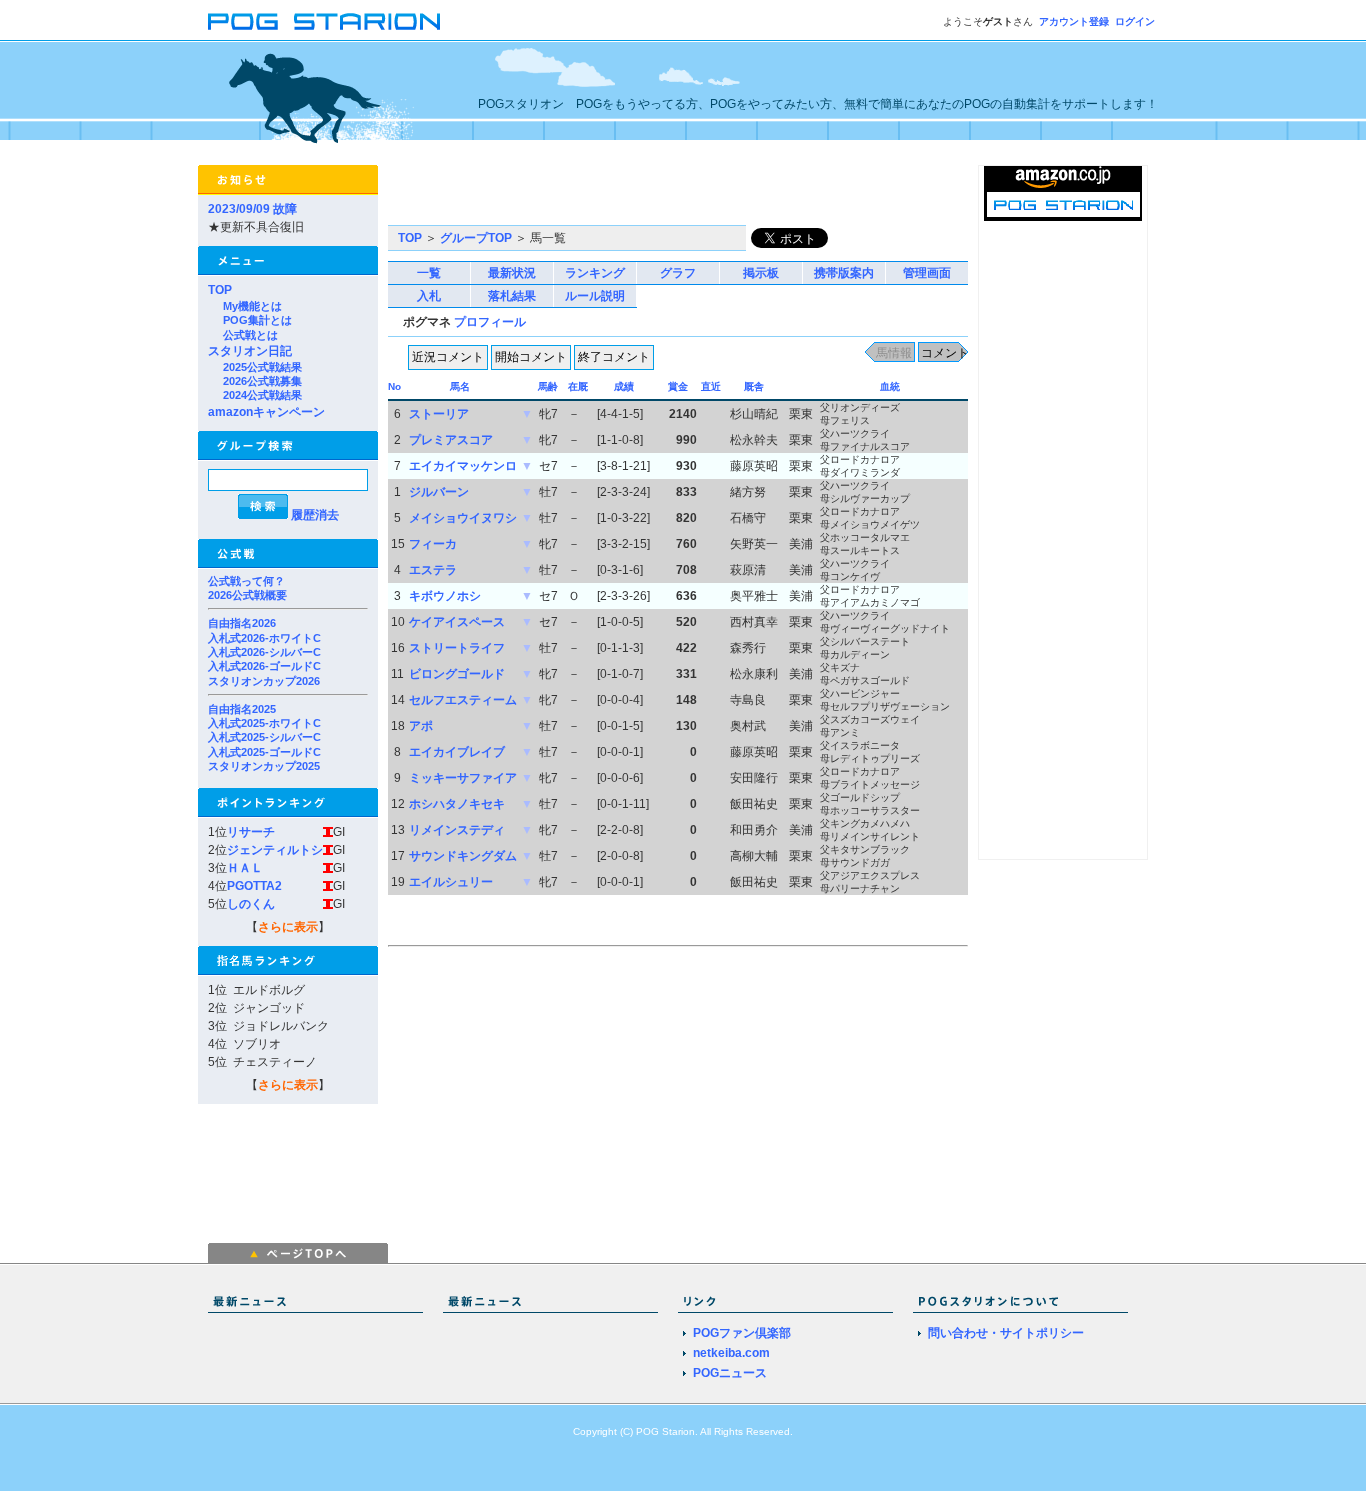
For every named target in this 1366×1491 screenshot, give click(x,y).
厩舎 (754, 386)
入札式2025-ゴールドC (264, 752)
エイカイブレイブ (457, 752)
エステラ (433, 570)
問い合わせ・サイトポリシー (1006, 1333)
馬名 (460, 386)
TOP (220, 290)
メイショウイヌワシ (463, 518)
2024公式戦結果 (262, 395)
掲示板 (761, 273)
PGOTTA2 (254, 886)
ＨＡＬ (245, 868)
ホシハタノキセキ (457, 804)
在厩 (578, 386)
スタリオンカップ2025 (264, 766)
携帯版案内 (844, 273)
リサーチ (251, 832)
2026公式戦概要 (247, 595)
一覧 (429, 273)
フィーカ (433, 544)
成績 (624, 386)
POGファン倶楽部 (742, 1333)
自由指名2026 (242, 623)
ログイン (1135, 21)
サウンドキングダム (463, 856)
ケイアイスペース (457, 622)
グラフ (678, 273)
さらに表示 (288, 927)
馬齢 (548, 386)
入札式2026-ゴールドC (264, 666)
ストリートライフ (457, 648)
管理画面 (927, 273)
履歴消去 (315, 515)
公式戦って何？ (246, 581)
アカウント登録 (1074, 21)
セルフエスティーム (463, 700)
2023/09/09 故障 (252, 209)
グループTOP (476, 238)
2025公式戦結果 (262, 367)
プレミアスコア (451, 440)
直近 (711, 386)
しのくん (251, 904)
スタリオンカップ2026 (264, 681)
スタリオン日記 (250, 351)
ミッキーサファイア (463, 778)
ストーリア (439, 414)
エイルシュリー (451, 882)
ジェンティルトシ (275, 850)
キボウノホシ (445, 596)
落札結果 (512, 296)
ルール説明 (595, 296)
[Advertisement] (622, 195)
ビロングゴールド (457, 674)
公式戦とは (250, 335)
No (394, 386)
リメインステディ (457, 830)
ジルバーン (439, 492)
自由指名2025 (242, 709)
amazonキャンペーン (266, 412)
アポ (421, 726)
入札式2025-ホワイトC (264, 723)
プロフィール (490, 322)
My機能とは (252, 306)
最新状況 (512, 273)
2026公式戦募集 (262, 381)
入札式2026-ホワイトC (264, 638)
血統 (890, 386)
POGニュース (730, 1373)
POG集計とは (257, 320)
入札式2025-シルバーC (264, 737)
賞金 (678, 386)
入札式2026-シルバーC (264, 652)
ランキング (595, 273)
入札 (429, 296)
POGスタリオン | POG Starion (324, 21)
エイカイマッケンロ (463, 466)
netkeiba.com (731, 1353)
